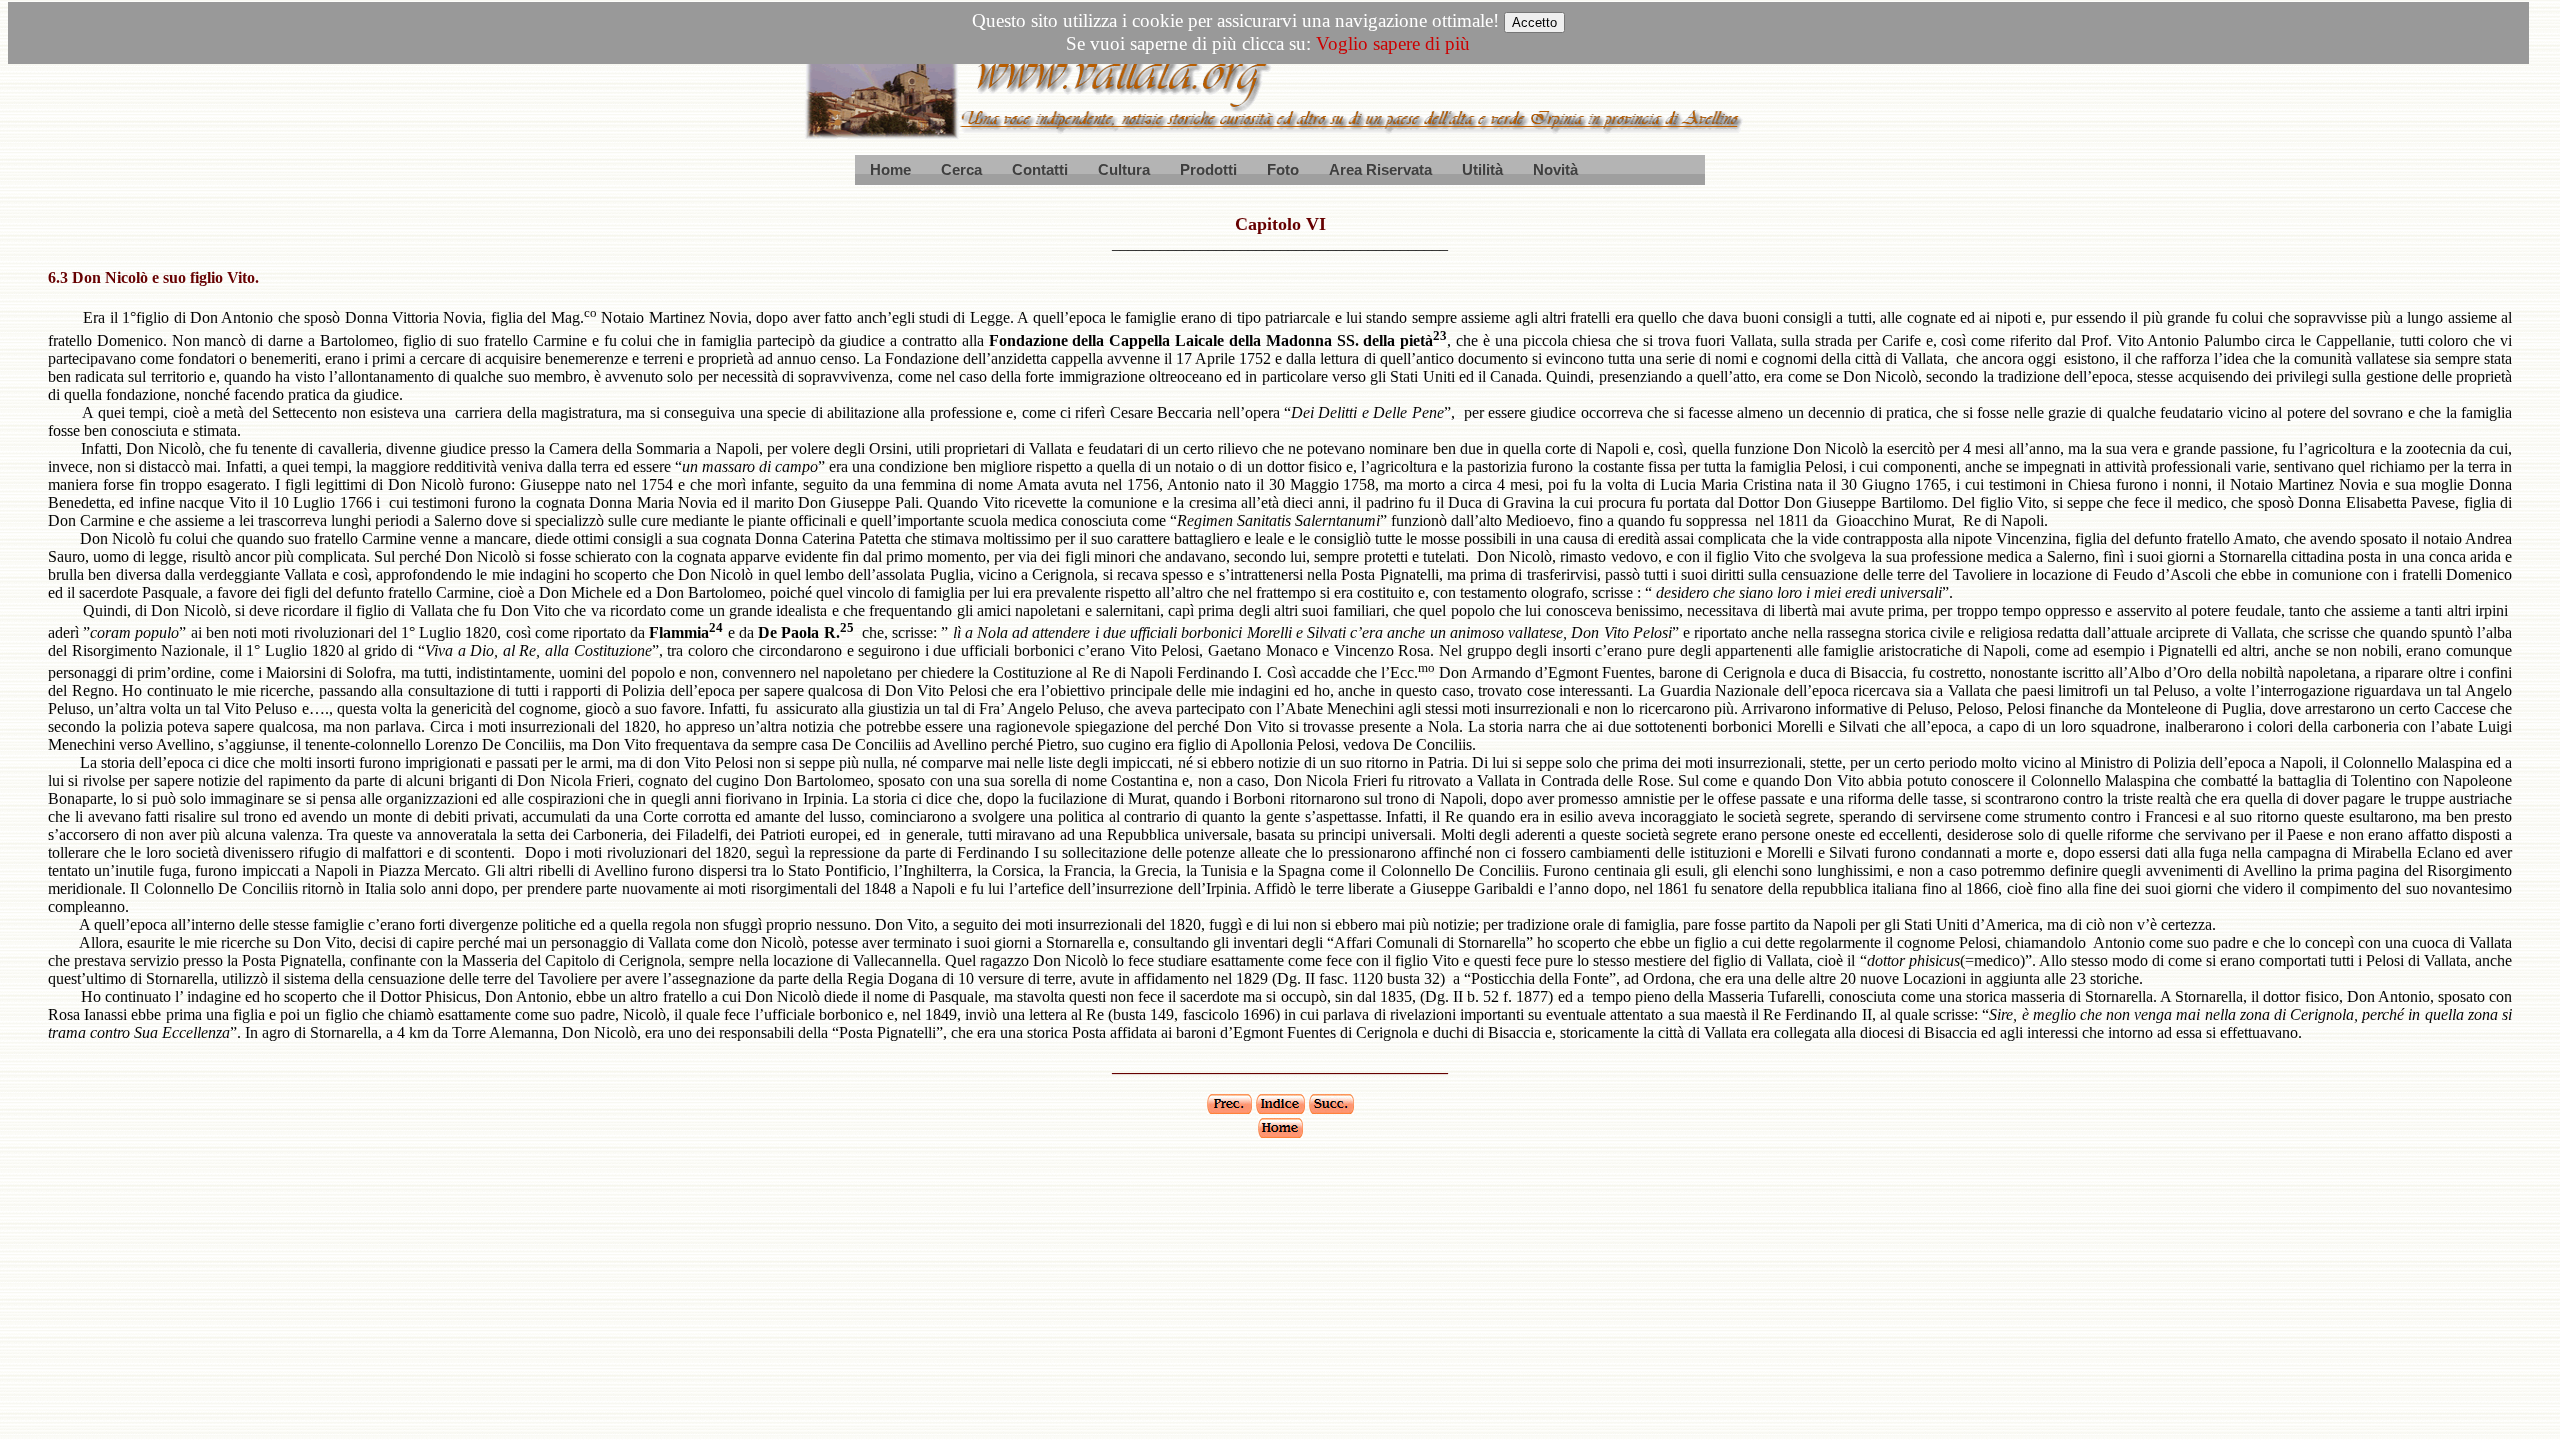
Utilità (1482, 169)
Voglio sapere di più (1393, 43)
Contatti (1040, 169)
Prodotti (1208, 169)
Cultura (1124, 169)
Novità (1555, 169)
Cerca (961, 169)
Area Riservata (1380, 169)
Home (890, 169)
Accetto (1534, 22)
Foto (1283, 169)
